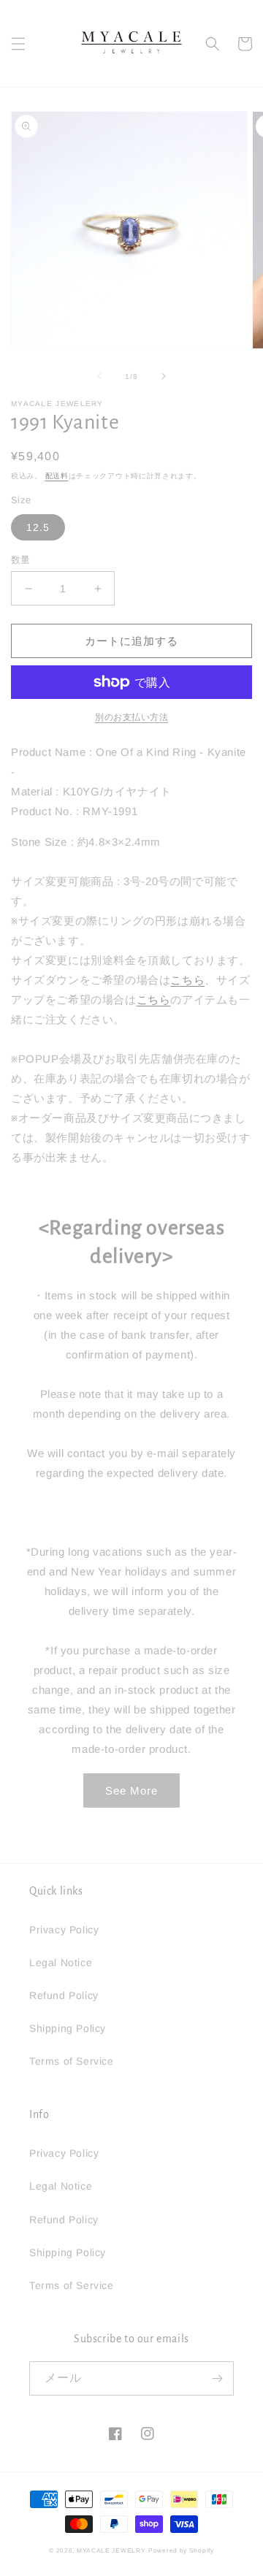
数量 (21, 560)
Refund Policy (64, 1995)
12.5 (38, 527)
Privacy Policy (64, 1930)
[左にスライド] (99, 376)
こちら (187, 980)
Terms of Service (72, 2061)
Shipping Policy (68, 2028)
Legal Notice (61, 1962)
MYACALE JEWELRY (111, 2550)
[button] (18, 44)
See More (131, 1790)
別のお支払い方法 (131, 717)
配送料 (57, 476)
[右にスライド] (164, 376)
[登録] (217, 2378)
